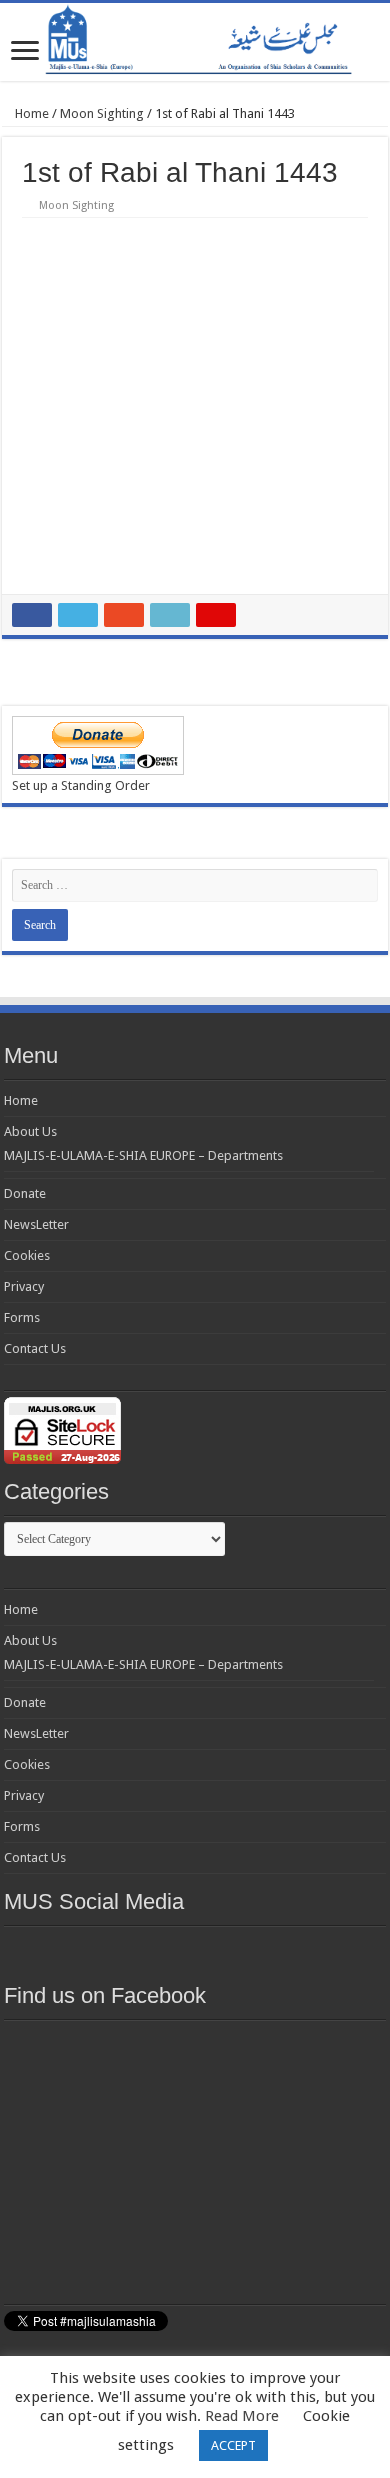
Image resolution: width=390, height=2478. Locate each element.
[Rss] (87, 1950)
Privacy (24, 1286)
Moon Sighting (102, 113)
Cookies (27, 1255)
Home (30, 113)
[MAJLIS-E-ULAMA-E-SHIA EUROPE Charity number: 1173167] (195, 42)
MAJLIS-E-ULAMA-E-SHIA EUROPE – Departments (143, 1155)
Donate (25, 1193)
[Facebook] (123, 1950)
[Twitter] (159, 1950)
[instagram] (303, 1950)
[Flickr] (195, 1950)
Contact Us (35, 1348)
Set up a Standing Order (81, 785)
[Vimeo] (267, 1950)
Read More (242, 2416)
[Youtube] (231, 1950)
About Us (30, 1131)
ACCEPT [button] (233, 2445)
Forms (22, 1317)
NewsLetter (36, 1224)
